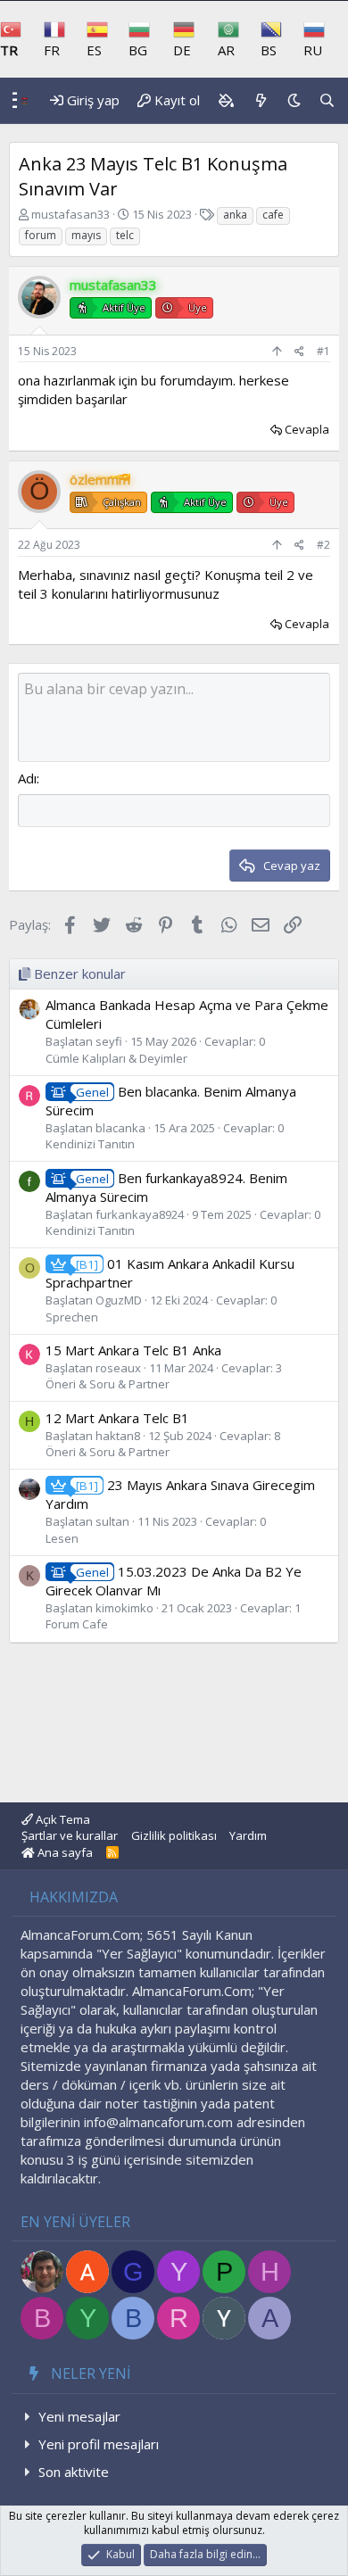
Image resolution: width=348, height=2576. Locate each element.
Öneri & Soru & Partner (108, 1384)
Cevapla (307, 429)
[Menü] (10, 101)
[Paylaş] (299, 352)
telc (125, 235)
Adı (27, 778)
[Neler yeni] (260, 100)
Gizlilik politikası (174, 1835)
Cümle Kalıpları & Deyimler (116, 1058)
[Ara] (327, 100)
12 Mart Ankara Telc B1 (117, 1418)
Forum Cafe (77, 1624)
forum (41, 235)
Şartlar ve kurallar (70, 1835)
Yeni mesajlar (79, 2416)
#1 (323, 351)
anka (235, 215)
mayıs (86, 235)
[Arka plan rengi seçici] (226, 100)
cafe (273, 215)
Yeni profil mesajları (99, 2444)
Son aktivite (74, 2472)
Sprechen (72, 1317)
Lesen (62, 1538)
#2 (323, 545)
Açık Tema (62, 1819)
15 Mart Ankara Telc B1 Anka (133, 1350)
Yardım (248, 1835)
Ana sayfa (64, 1852)
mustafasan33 (70, 214)
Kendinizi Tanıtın (90, 1144)
